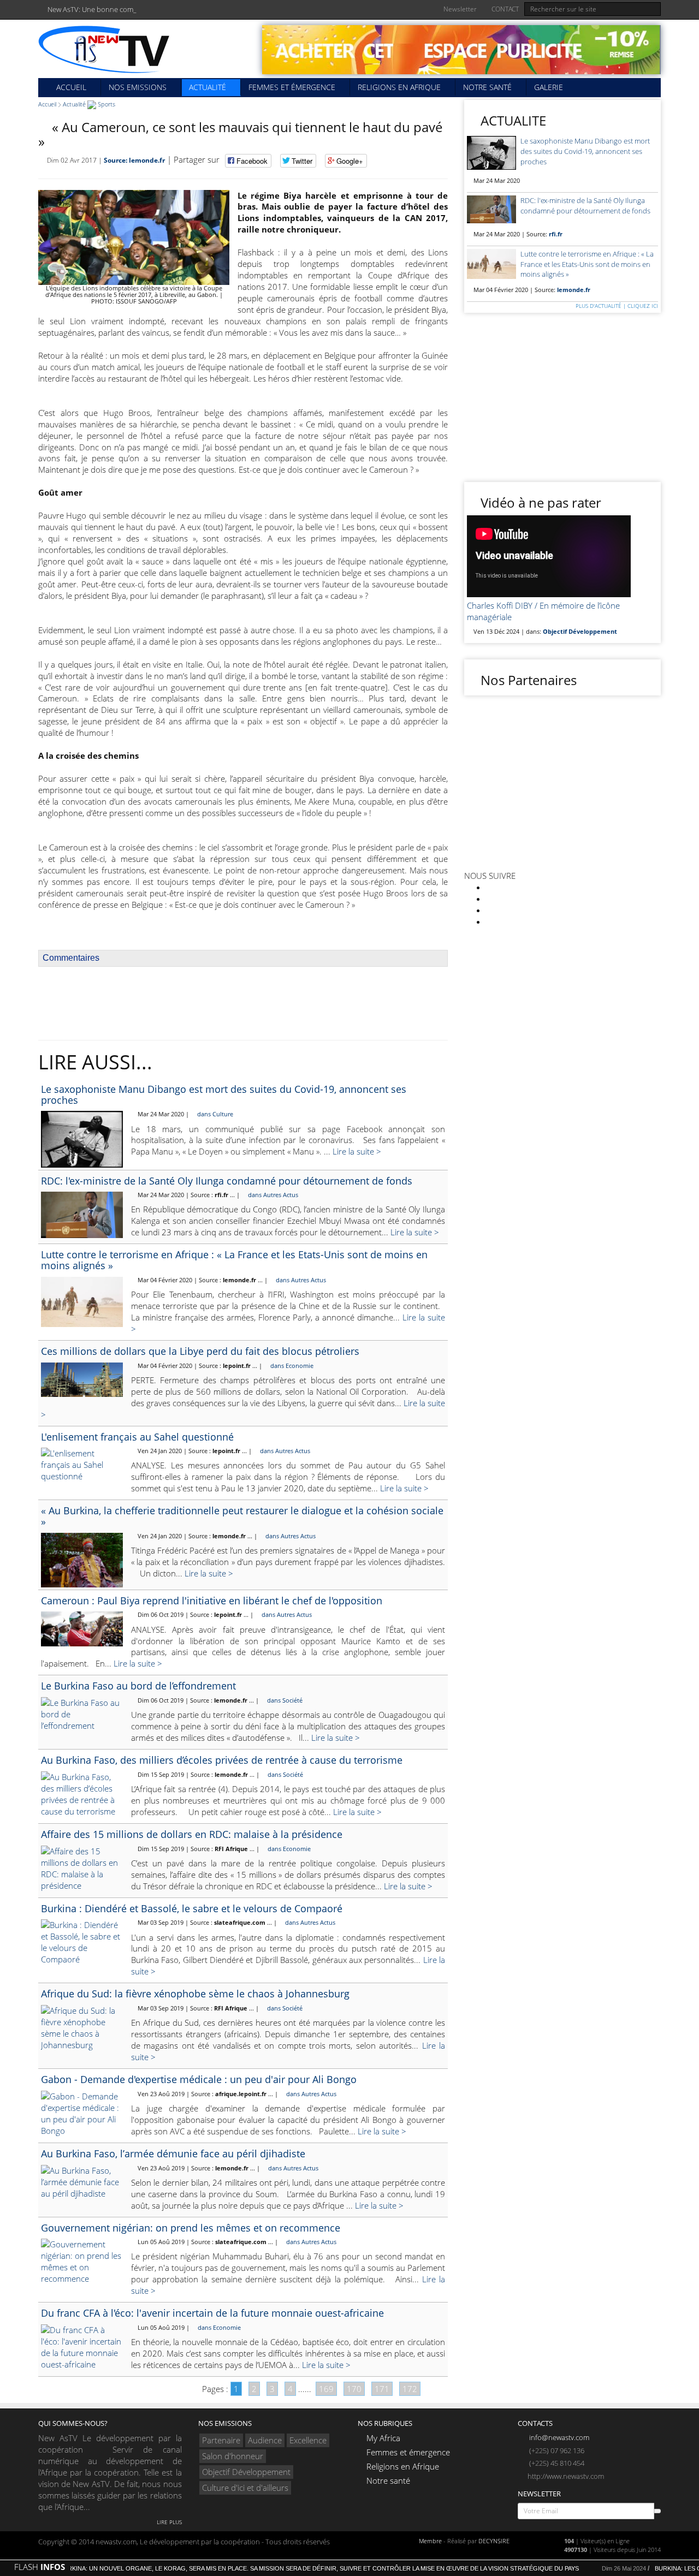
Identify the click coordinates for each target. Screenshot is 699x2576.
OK (657, 2511)
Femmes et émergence (292, 87)
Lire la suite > (357, 1151)
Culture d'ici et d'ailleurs (245, 2488)
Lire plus (168, 2522)
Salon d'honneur (233, 2456)
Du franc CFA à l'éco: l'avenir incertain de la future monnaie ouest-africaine (212, 2313)
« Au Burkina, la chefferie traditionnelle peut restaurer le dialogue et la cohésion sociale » (242, 1516)
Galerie (549, 87)
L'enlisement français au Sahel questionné (137, 1437)
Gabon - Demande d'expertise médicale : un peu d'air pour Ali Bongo (199, 2079)
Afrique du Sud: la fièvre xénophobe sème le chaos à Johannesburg (195, 1994)
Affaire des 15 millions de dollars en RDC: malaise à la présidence (192, 1834)
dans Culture (214, 1114)
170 (354, 2389)
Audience (265, 2440)
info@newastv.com (558, 2437)
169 (326, 2389)
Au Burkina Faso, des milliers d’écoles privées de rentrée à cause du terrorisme (222, 1760)
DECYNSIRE (494, 2541)
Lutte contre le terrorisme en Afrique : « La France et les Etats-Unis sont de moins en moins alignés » (234, 1260)
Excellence (308, 2440)
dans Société (284, 1700)
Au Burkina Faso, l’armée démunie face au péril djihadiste (173, 2153)
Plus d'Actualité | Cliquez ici (616, 306)
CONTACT (504, 9)
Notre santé (487, 87)
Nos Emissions (138, 87)
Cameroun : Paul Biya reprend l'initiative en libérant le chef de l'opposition (212, 1601)
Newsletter (459, 9)
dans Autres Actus (272, 1195)
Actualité (208, 87)
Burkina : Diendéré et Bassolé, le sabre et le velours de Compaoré (192, 1908)
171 (382, 2389)
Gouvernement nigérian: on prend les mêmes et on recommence (191, 2228)
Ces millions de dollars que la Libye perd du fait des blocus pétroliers (200, 1351)
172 (410, 2389)
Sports (106, 104)
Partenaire (221, 2440)
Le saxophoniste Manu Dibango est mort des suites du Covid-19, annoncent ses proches (224, 1094)
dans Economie (291, 1366)
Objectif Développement (246, 2472)
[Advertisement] (243, 1004)
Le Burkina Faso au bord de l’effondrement (138, 1686)
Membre (430, 2541)
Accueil (70, 87)
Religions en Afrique (399, 87)
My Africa (383, 2438)
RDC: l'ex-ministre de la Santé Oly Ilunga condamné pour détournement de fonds (227, 1181)
